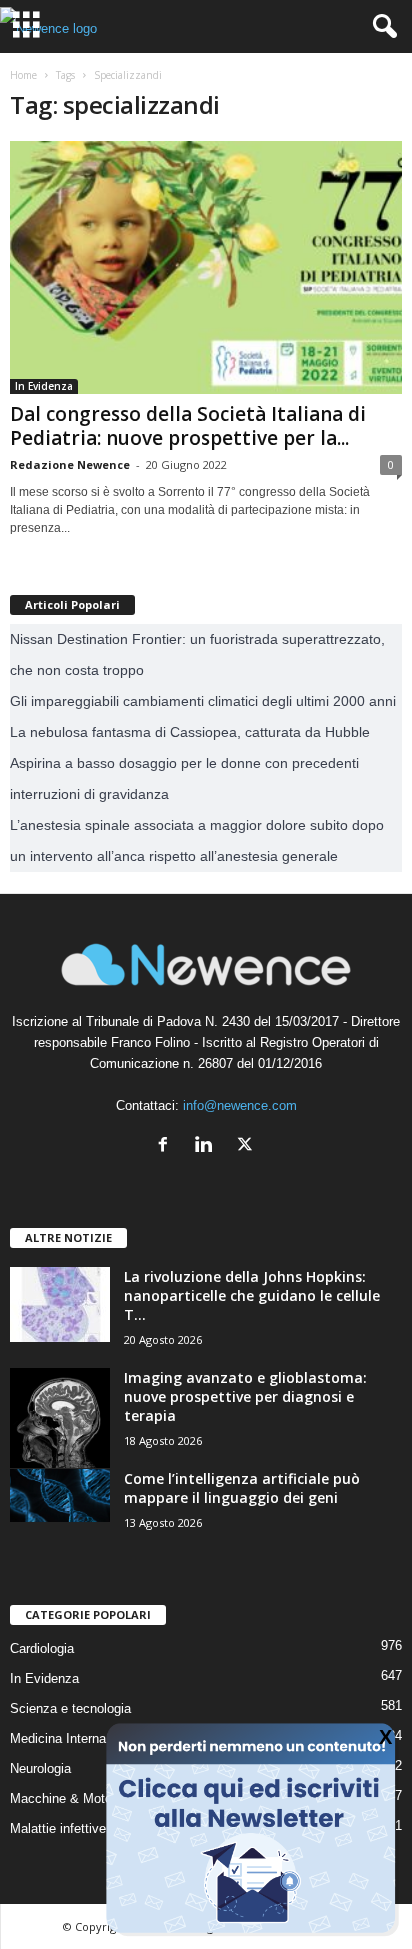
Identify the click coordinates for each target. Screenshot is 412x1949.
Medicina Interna (58, 1738)
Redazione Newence (70, 464)
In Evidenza (44, 386)
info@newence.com (240, 1105)
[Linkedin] (208, 1146)
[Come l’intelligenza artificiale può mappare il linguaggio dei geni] (60, 1495)
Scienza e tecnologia (70, 1708)
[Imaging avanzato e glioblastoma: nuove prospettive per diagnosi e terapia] (60, 1418)
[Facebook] (167, 1146)
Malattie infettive (58, 1828)
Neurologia (40, 1768)
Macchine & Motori (64, 1798)
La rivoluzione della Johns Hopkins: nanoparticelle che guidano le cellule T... (252, 1295)
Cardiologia (42, 1648)
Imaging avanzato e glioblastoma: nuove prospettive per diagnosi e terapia (245, 1396)
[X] (247, 1146)
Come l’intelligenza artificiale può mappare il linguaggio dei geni (242, 1488)
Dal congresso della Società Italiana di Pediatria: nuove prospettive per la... (188, 426)
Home (23, 75)
